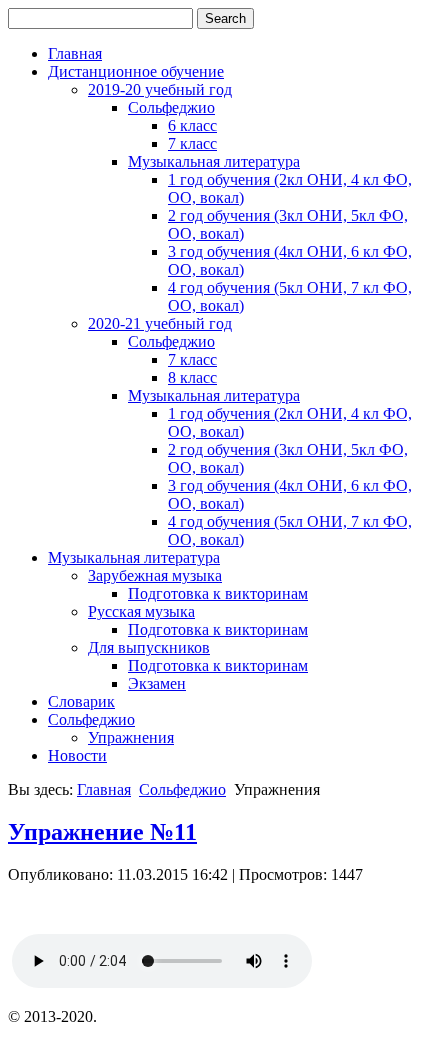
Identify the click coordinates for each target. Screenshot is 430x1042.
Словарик (81, 701)
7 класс (192, 143)
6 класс (192, 125)
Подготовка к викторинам (218, 593)
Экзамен (157, 683)
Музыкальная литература (214, 161)
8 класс (192, 377)
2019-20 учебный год (160, 89)
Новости (77, 755)
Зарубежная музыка (155, 575)
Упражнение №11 (102, 832)
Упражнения (131, 737)
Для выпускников (149, 647)
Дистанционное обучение (136, 71)
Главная (75, 53)
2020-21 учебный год (160, 323)
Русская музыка (141, 611)
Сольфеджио (171, 107)
